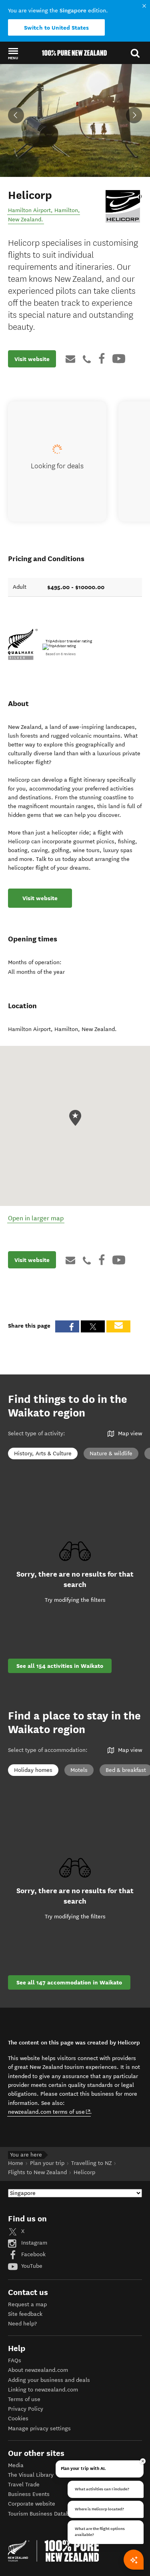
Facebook (33, 2254)
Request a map (27, 2304)
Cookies (18, 2419)
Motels (79, 1770)
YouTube (31, 2266)
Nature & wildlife (111, 1454)
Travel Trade (24, 2485)
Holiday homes (33, 1770)
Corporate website (32, 2504)
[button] (13, 53)
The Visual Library (31, 2475)
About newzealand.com (38, 2370)
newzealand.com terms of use (49, 2112)
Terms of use (24, 2399)
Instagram (33, 2243)
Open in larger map (36, 1218)
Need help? (22, 2324)
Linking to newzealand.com (43, 2390)
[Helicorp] (123, 206)
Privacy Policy (26, 2409)
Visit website (32, 359)
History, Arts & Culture (43, 1454)
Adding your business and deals (49, 2380)
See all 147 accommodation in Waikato (69, 1982)
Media (16, 2465)
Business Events (29, 2494)
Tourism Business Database (43, 2514)
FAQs (15, 2360)
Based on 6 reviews (61, 654)
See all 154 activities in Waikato (60, 1666)
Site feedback (25, 2314)
